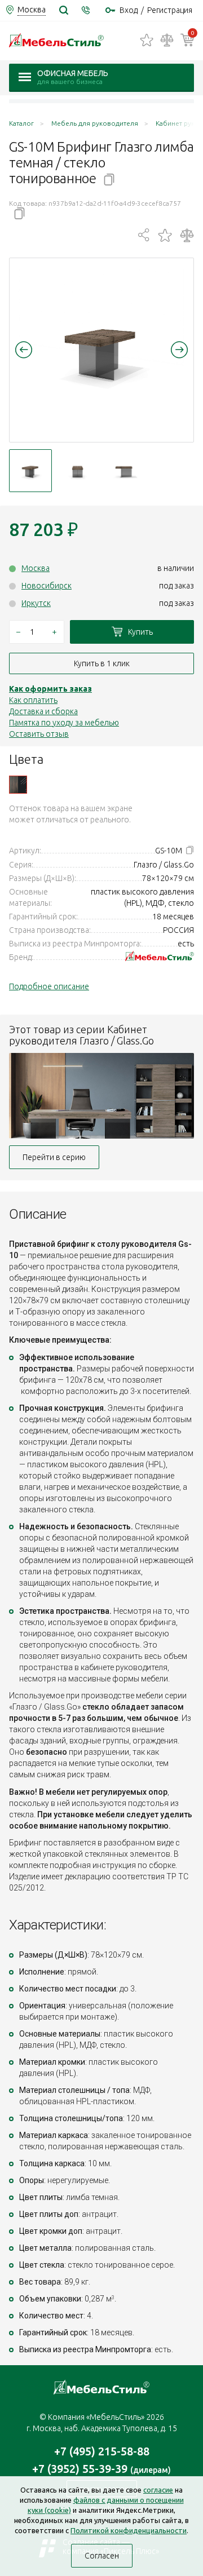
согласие (158, 2490)
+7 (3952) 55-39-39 (101, 2469)
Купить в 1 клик (102, 663)
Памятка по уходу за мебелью (64, 723)
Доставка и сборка (43, 711)
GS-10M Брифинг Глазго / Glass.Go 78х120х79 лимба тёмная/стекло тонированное (18, 785)
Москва (36, 568)
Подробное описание (49, 986)
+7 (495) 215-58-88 (102, 2451)
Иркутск (36, 603)
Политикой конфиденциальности (129, 2530)
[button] (24, 349)
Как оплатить (33, 700)
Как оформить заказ (50, 689)
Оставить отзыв (39, 734)
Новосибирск (47, 586)
